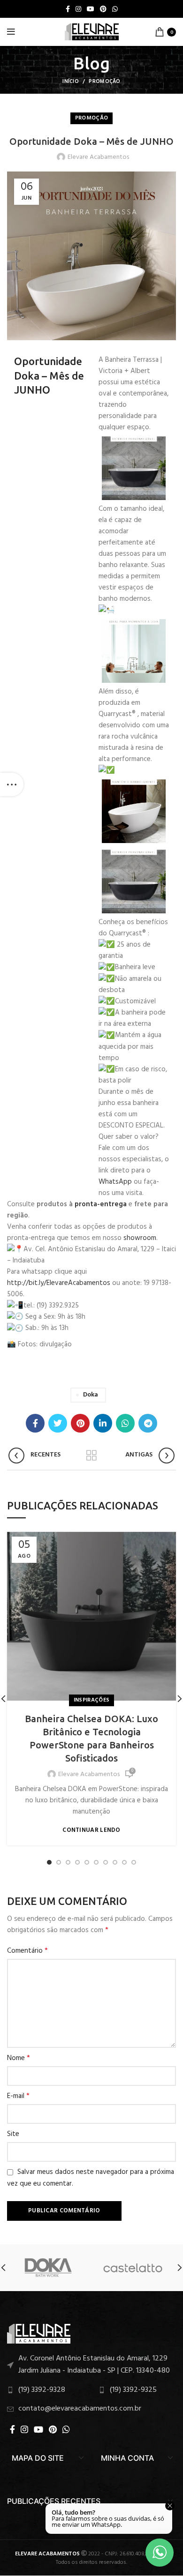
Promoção (104, 82)
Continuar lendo (91, 1830)
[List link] (91, 2365)
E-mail (18, 2096)
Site (13, 2134)
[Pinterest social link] (103, 9)
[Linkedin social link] (103, 1423)
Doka (91, 1395)
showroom (140, 1238)
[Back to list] (91, 1456)
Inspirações (91, 1700)
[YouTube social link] (91, 9)
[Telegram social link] (148, 1423)
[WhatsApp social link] (115, 9)
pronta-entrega (101, 1204)
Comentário (27, 1951)
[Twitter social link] (58, 1423)
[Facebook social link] (68, 9)
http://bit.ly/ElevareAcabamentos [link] (59, 1283)
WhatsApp (115, 1182)
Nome (19, 2058)
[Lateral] (12, 784)
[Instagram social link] (78, 9)
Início (71, 82)
